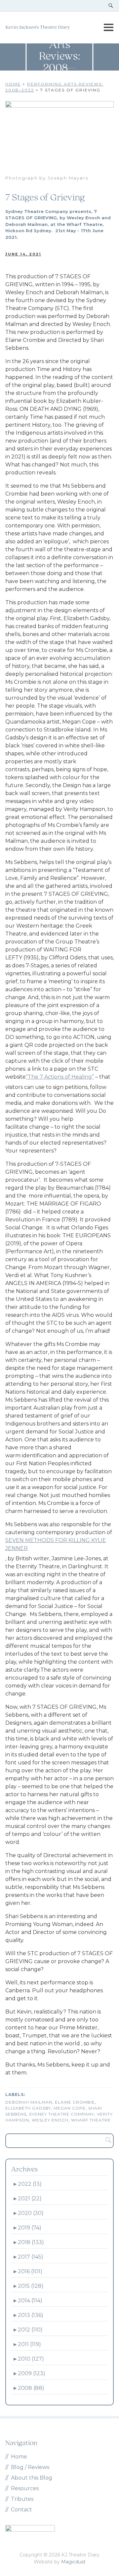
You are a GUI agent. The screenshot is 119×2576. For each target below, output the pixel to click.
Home (13, 84)
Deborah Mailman (29, 2102)
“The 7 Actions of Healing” (60, 1077)
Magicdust (73, 2562)
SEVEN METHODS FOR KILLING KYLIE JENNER (56, 1544)
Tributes (22, 2499)
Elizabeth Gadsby (28, 2108)
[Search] (106, 2141)
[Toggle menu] (108, 27)
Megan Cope (70, 2108)
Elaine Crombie (75, 2102)
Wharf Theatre (91, 2120)
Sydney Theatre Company (62, 2114)
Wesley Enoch (50, 2120)
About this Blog (32, 2478)
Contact (21, 2510)
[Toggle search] (111, 6)
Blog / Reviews (30, 2467)
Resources (25, 2488)
